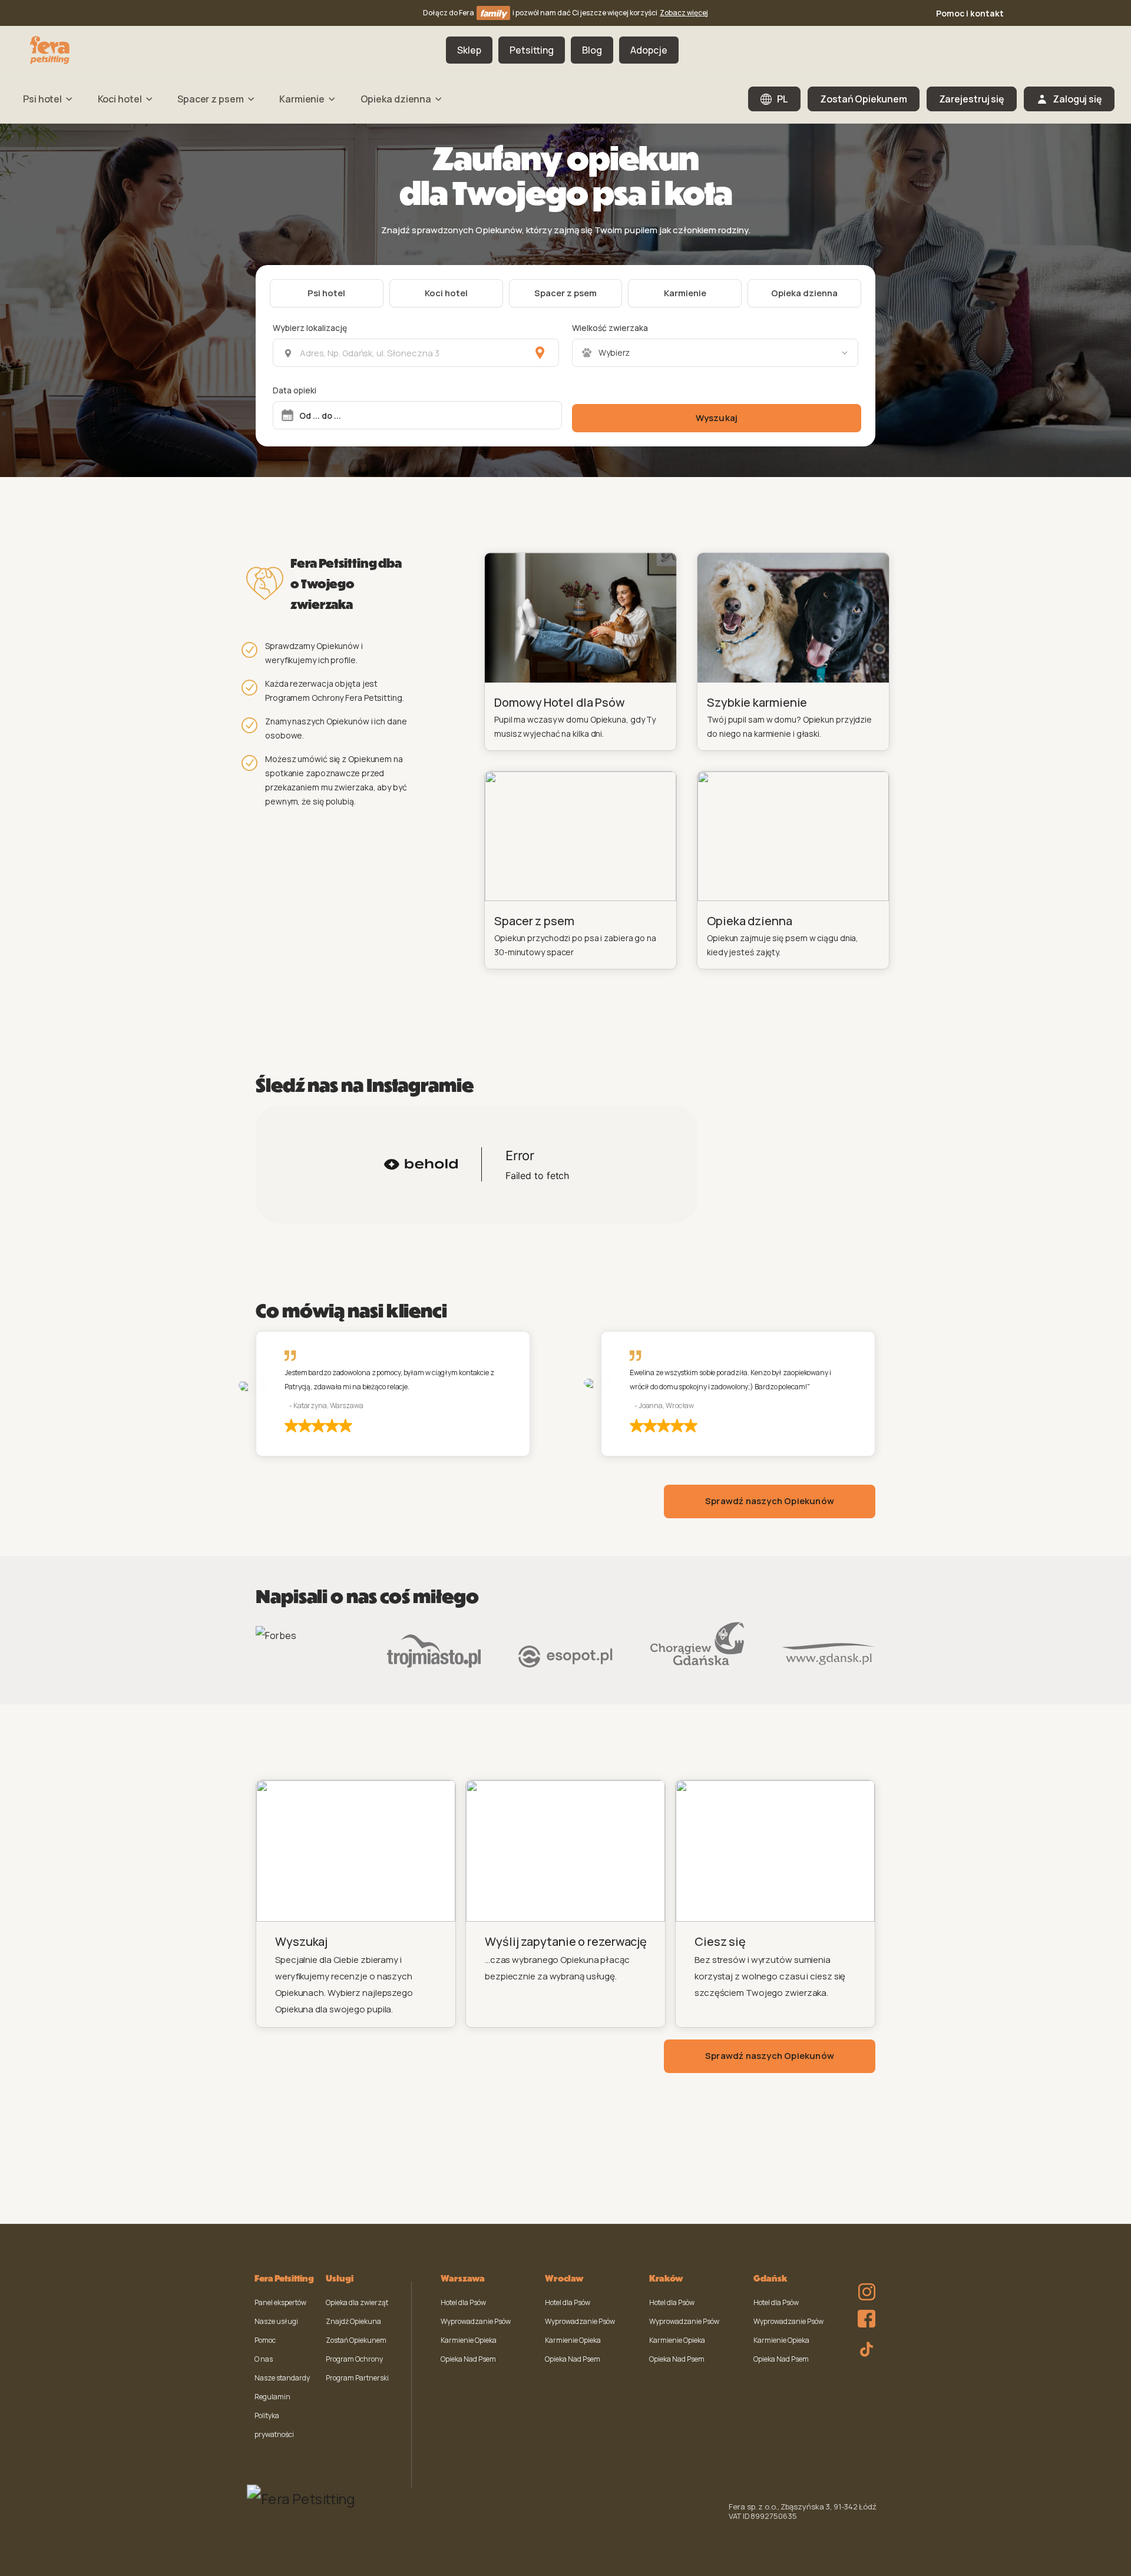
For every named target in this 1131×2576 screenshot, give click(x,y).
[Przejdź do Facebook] (864, 2316)
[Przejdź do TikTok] (864, 2347)
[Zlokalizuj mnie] (540, 353)
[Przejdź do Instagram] (864, 2284)
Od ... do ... (320, 415)
